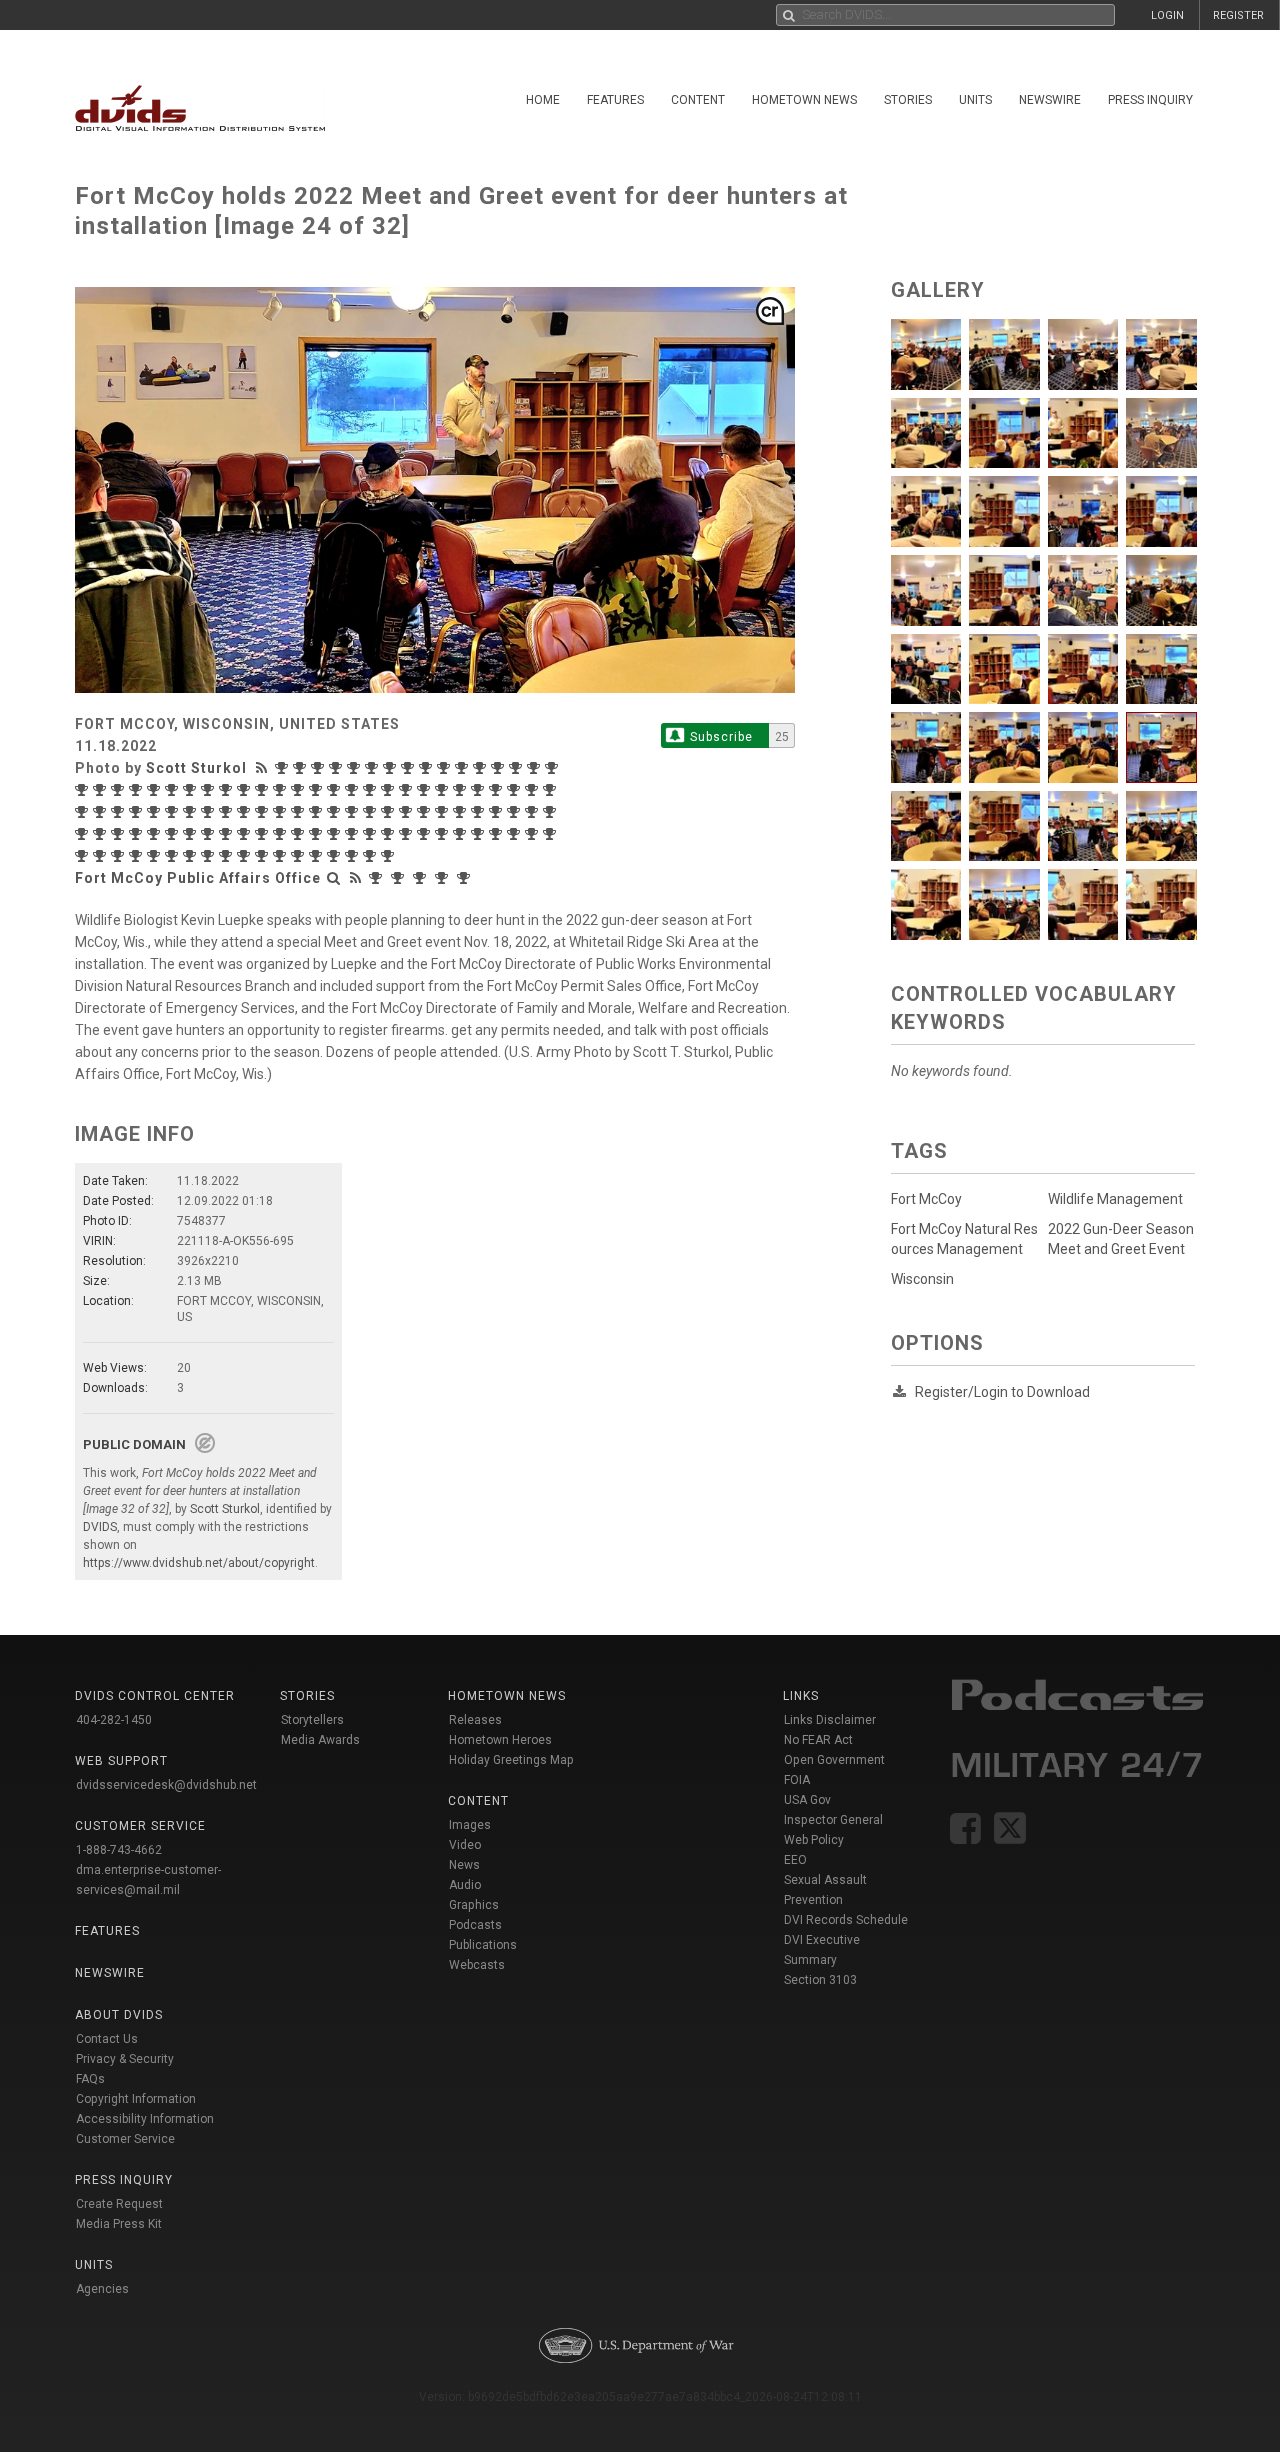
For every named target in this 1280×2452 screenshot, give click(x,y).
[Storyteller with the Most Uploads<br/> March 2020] (282, 834)
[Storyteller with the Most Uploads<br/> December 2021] (318, 812)
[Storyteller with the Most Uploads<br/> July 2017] (372, 856)
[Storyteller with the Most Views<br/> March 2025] (554, 768)
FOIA (797, 1780)
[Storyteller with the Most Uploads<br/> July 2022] (210, 812)
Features (615, 100)
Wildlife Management (1115, 1199)
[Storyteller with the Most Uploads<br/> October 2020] (156, 834)
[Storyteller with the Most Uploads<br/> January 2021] (552, 812)
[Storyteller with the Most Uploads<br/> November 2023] (354, 790)
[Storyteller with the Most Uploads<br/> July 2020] (210, 834)
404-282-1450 (114, 1720)
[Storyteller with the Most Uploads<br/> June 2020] (228, 834)
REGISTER (1238, 15)
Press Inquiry (1150, 100)
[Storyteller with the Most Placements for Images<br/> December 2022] (84, 812)
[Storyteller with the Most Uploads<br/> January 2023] (552, 790)
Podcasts (475, 1925)
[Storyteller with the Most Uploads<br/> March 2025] (84, 790)
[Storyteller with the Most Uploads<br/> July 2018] (156, 856)
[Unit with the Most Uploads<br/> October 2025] (466, 878)
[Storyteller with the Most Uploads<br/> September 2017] (336, 856)
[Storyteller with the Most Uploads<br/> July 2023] (444, 790)
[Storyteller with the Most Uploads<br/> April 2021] (462, 812)
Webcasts (477, 1965)
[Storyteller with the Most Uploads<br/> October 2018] (102, 856)
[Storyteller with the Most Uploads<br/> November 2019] (354, 834)
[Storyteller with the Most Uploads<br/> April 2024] (264, 790)
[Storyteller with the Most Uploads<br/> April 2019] (498, 834)
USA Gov (807, 1800)
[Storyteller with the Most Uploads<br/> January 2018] (264, 856)
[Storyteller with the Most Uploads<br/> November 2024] (156, 790)
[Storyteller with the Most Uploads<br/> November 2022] (120, 812)
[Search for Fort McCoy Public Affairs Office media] (334, 878)
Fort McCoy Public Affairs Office (198, 878)
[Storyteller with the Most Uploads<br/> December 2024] (138, 790)
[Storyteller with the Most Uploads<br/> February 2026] (374, 768)
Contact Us (107, 2039)
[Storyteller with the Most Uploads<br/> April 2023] (498, 790)
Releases (475, 1720)
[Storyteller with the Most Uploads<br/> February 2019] (534, 834)
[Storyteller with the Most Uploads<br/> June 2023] (462, 790)
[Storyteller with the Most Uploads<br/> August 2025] (500, 768)
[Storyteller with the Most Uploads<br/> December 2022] (102, 812)
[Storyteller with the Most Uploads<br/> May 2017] (390, 856)
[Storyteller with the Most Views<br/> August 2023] (408, 790)
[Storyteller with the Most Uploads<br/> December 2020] (102, 834)
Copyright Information (136, 2099)
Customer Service (125, 2139)
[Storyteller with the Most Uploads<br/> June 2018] (174, 856)
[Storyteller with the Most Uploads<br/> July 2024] (210, 790)
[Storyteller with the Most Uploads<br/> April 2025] (536, 768)
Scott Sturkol (196, 768)
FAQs (90, 2079)
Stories (908, 100)
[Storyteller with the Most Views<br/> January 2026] (392, 768)
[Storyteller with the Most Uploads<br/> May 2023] (480, 790)
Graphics (474, 1905)
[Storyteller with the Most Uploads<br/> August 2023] (426, 790)
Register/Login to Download (1002, 1392)
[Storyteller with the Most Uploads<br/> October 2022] (156, 812)
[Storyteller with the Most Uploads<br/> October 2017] (318, 856)
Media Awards (320, 1740)
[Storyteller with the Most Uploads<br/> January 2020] (318, 834)
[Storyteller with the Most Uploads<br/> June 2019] (462, 834)
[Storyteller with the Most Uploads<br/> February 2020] (300, 834)
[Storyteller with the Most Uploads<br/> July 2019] (444, 834)
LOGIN (1167, 15)
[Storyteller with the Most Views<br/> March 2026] (338, 768)
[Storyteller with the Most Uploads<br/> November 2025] (428, 768)
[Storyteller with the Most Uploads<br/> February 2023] (534, 790)
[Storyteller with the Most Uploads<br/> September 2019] (408, 834)
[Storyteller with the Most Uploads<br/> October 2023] (372, 790)
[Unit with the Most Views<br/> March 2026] (400, 878)
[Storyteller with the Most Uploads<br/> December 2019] (336, 834)
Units (975, 100)
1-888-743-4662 (119, 1850)
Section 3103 (820, 1980)
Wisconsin (922, 1279)
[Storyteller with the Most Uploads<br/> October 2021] (354, 812)
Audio (465, 1885)
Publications (483, 1945)
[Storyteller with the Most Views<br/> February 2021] (498, 812)
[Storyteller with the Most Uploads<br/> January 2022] (300, 812)
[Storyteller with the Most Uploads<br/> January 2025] (120, 790)
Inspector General (833, 1820)
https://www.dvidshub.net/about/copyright (199, 1563)
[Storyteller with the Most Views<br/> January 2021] (534, 812)
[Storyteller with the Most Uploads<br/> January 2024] (318, 790)
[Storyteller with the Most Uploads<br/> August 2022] (192, 812)
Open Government (834, 1760)
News (464, 1865)
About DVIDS (119, 2015)
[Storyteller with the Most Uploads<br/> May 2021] (444, 812)
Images (470, 1825)
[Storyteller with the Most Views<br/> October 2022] (138, 812)
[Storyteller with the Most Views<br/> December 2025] (410, 768)
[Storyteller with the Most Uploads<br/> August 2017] (354, 856)
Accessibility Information (145, 2119)
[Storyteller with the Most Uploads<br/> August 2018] (138, 856)
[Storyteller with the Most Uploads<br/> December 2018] (84, 856)
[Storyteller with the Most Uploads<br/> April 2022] (246, 812)
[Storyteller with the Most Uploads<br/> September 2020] (174, 834)
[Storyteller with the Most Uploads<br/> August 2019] (426, 834)
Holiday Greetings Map (511, 1760)
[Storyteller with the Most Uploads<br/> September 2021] (372, 812)
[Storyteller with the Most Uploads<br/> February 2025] (102, 790)
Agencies (102, 2289)
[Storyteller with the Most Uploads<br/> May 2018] (192, 856)
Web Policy (814, 1840)
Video (465, 1845)
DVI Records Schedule (846, 1920)
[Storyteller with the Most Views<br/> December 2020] (84, 834)
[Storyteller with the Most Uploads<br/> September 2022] (174, 812)
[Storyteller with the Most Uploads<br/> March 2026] (356, 768)
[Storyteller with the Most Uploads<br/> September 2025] (464, 768)
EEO (795, 1860)
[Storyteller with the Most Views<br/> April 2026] (320, 768)
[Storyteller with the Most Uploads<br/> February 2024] (300, 790)
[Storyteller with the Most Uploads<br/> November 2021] (336, 812)
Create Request (119, 2204)
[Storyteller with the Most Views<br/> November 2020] (120, 834)
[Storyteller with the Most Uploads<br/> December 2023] (336, 790)
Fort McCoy (926, 1199)
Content (698, 100)
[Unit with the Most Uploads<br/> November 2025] (444, 878)
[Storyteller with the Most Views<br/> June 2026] (284, 768)
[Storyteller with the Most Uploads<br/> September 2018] (120, 856)
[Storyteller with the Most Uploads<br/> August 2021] (390, 812)
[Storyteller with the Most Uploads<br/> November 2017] (300, 856)
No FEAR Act (818, 1740)
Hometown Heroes (500, 1740)
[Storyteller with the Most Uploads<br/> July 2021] (408, 812)
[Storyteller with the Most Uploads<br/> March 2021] (480, 812)
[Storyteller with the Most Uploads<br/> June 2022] (228, 812)
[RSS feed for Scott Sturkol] (264, 768)
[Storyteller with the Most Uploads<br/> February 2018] (246, 856)
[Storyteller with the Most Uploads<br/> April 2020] (264, 834)
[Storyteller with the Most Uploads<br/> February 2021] (516, 812)
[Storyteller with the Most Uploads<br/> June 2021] (426, 812)
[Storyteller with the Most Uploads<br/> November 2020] (138, 834)
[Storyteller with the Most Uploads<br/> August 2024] (192, 790)
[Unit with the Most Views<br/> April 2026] (378, 878)
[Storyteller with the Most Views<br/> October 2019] (372, 834)
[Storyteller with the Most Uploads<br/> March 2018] (228, 856)
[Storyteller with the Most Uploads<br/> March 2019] (516, 834)
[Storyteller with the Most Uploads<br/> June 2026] (302, 768)
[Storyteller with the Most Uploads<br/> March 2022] (264, 812)
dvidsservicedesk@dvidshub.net (166, 1785)
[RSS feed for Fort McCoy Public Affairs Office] (356, 878)
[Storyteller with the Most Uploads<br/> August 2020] (192, 834)
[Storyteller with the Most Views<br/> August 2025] (482, 768)
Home (543, 100)
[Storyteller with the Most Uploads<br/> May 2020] (246, 834)
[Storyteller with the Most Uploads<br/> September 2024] (174, 790)
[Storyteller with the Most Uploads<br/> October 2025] (446, 768)
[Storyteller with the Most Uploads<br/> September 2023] (390, 790)
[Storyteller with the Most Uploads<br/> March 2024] (282, 790)
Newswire (1050, 100)
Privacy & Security (125, 2059)
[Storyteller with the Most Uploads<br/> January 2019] (552, 834)
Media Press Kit (119, 2224)
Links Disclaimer (830, 1720)
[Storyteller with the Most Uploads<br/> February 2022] (282, 812)
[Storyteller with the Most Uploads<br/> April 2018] (210, 856)
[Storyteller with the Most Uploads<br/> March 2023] (516, 790)
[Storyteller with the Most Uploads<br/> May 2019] (480, 834)
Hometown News (804, 100)
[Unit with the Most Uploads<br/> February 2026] (422, 878)
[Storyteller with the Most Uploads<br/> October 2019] (390, 834)
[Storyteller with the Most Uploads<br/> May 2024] (246, 790)
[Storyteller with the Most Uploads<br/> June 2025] (518, 768)
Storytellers (312, 1720)
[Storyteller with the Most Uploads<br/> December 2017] (282, 856)
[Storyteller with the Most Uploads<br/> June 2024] (228, 790)
